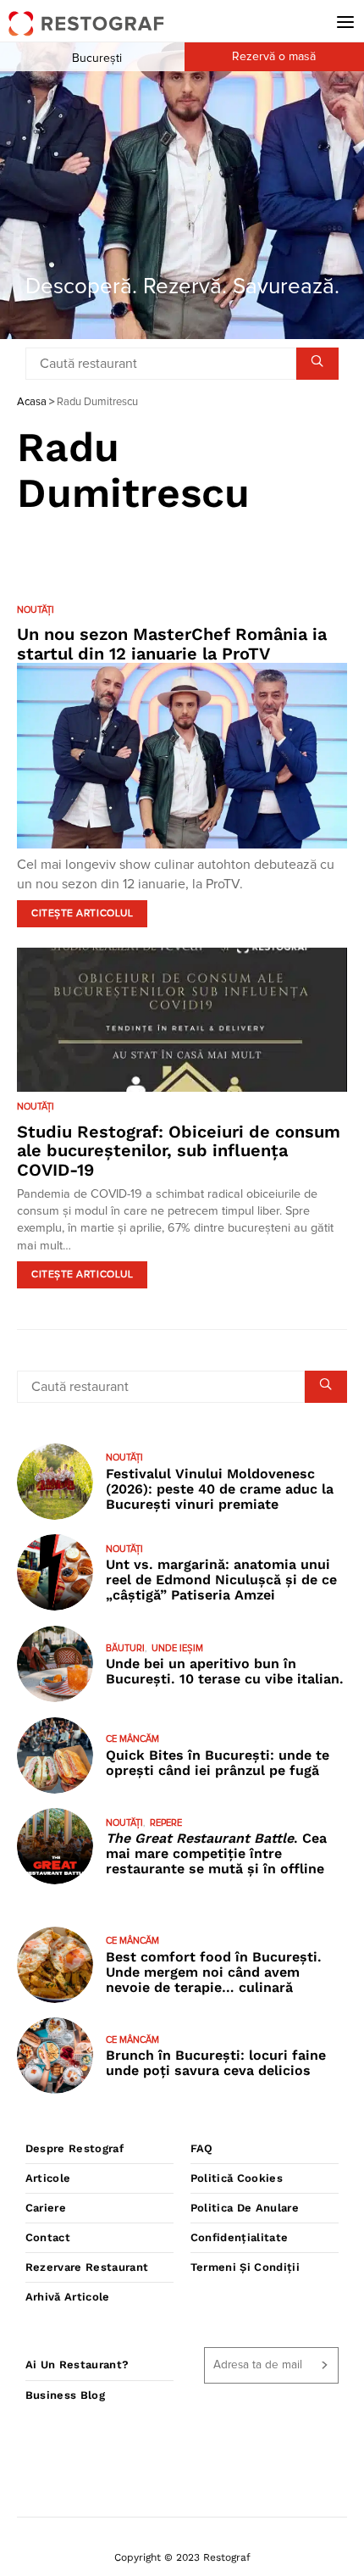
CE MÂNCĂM (132, 1739)
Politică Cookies (237, 2178)
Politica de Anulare (245, 2208)
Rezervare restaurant (87, 2267)
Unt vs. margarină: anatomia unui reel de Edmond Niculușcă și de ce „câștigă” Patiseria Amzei (221, 1580)
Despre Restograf (74, 2148)
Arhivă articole (68, 2297)
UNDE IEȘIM (177, 1648)
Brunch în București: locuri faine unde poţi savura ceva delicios (216, 2063)
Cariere (46, 2208)
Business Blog (65, 2395)
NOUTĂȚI (36, 610)
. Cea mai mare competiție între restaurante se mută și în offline (216, 1853)
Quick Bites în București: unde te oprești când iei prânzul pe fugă (218, 1763)
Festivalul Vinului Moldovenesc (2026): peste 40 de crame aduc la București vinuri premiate (220, 1489)
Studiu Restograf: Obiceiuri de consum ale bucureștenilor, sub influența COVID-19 (179, 1151)
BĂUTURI (125, 1648)
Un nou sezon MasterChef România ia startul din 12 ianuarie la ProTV (172, 644)
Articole (48, 2178)
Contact (48, 2237)
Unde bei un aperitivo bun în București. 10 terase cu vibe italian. (225, 1671)
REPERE (166, 1823)
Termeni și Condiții (245, 2267)
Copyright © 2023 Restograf (182, 2557)
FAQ (202, 2148)
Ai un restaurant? (77, 2365)
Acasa (32, 402)
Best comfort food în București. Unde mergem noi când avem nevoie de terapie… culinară (214, 1972)
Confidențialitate (240, 2237)
